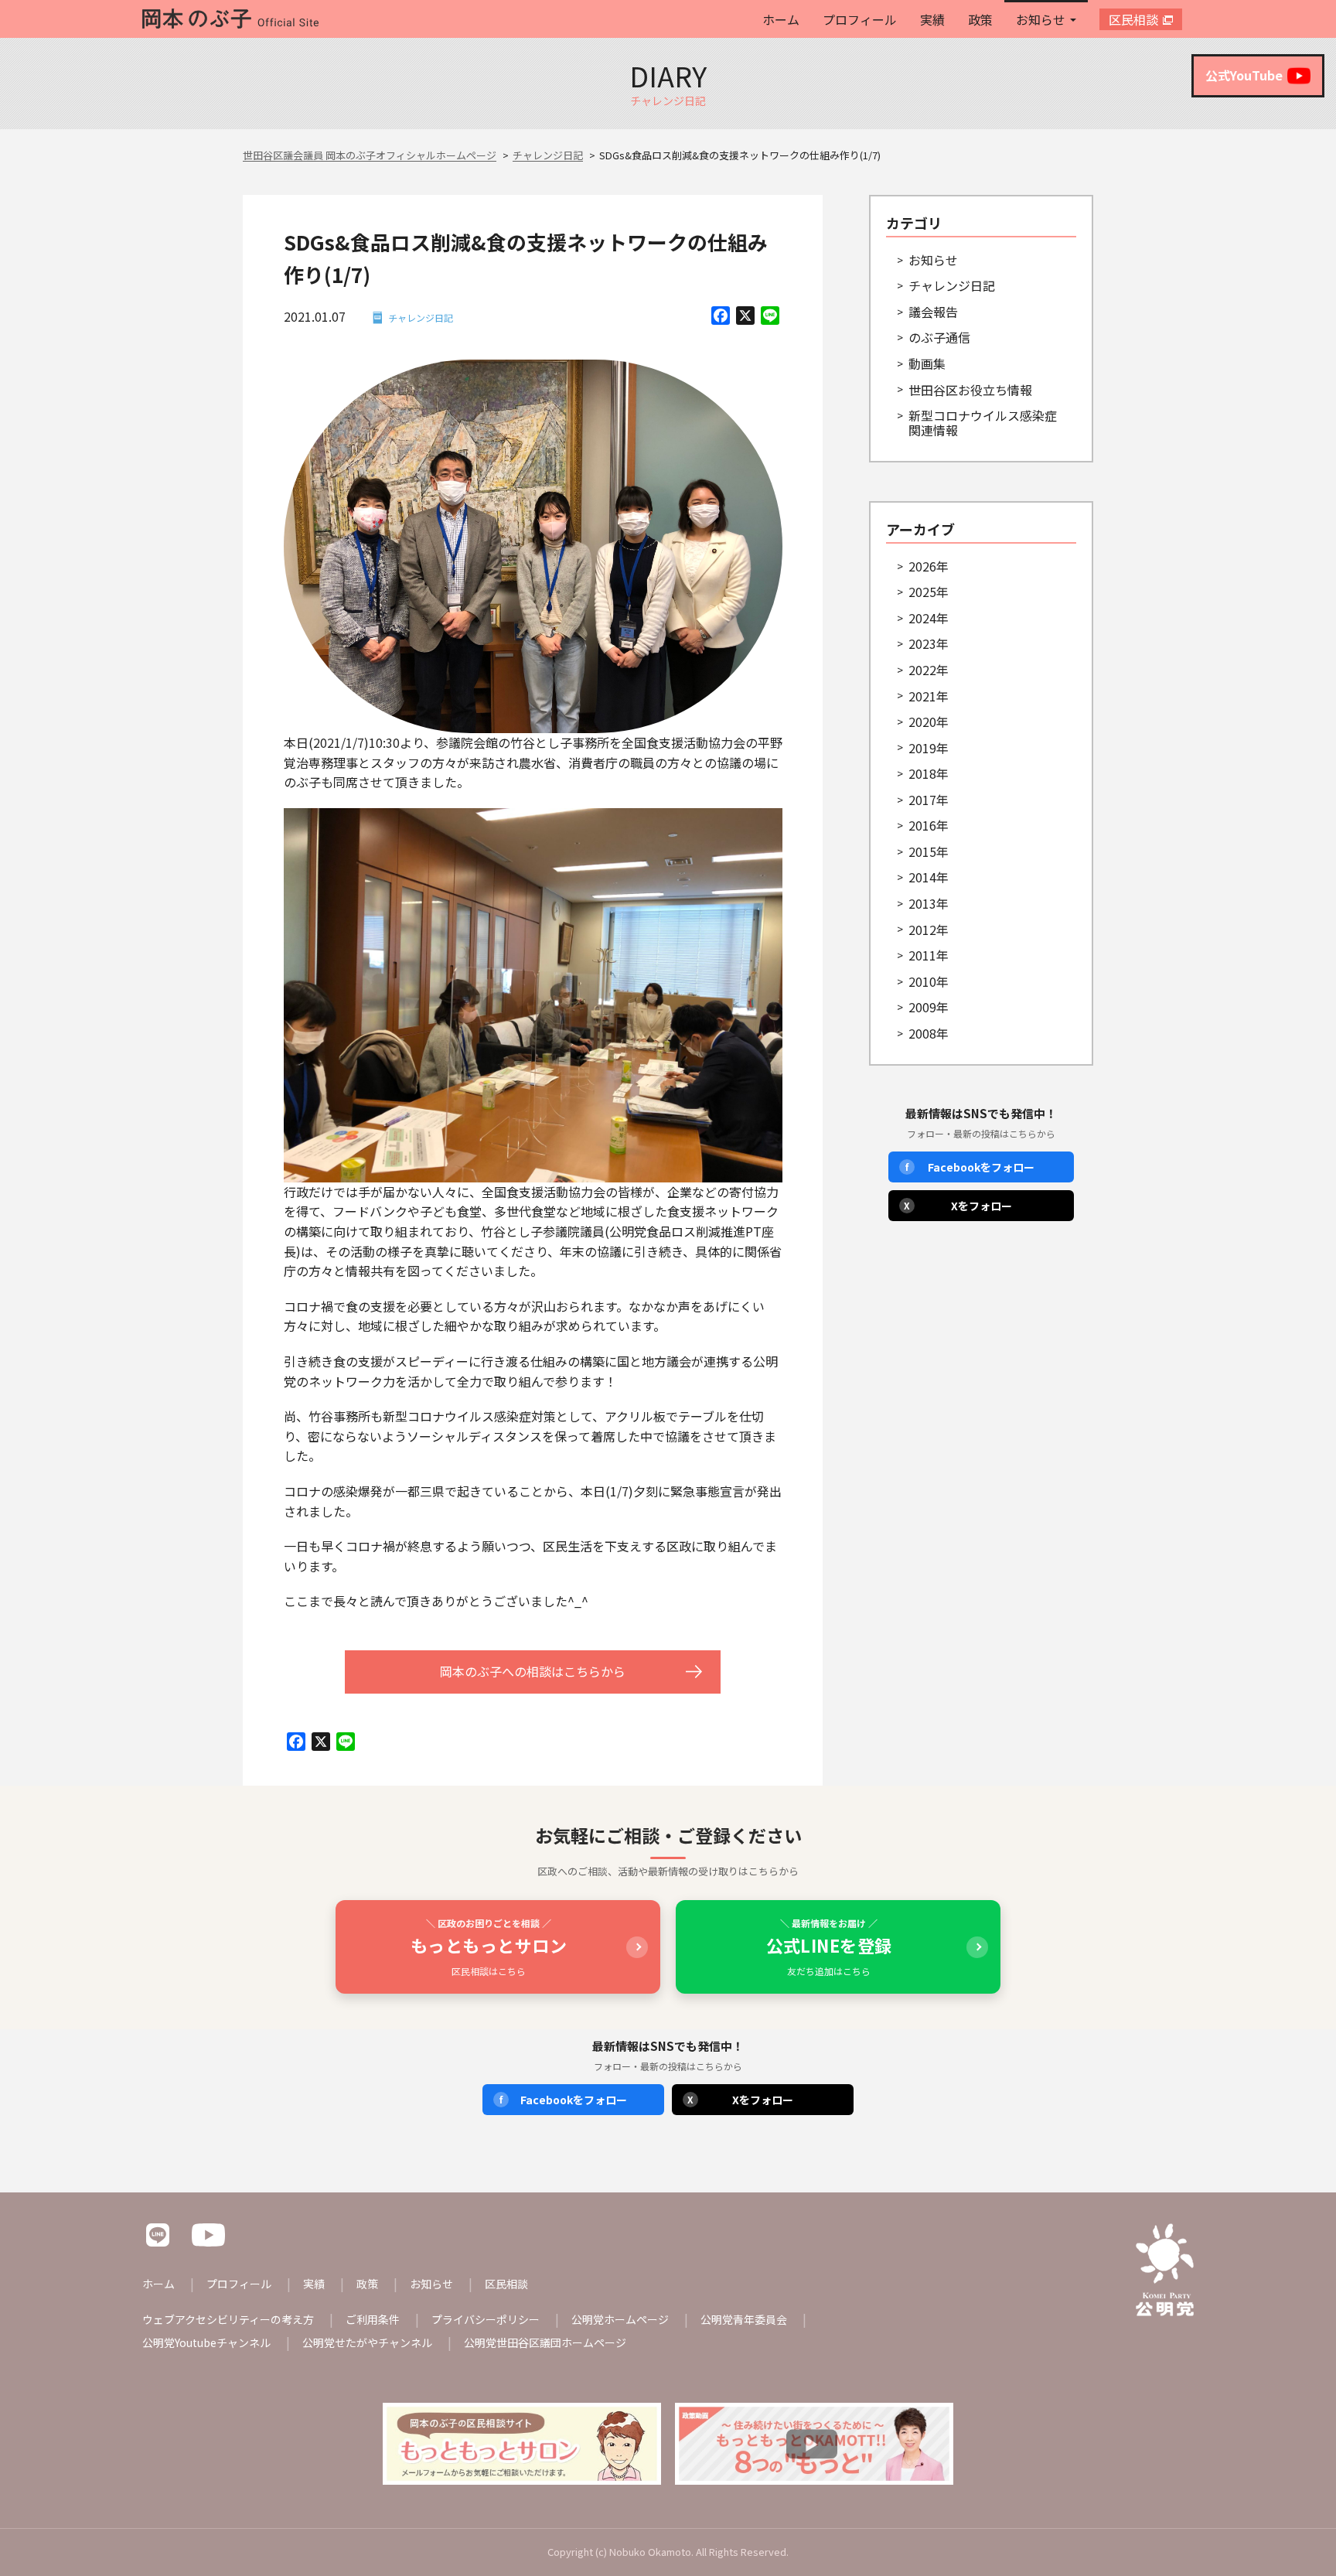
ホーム (781, 19)
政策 (980, 19)
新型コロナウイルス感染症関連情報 (983, 423)
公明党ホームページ (620, 2319)
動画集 (927, 363)
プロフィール (860, 19)
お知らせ (1041, 19)
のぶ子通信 (939, 337)
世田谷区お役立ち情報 (970, 390)
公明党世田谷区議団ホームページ (545, 2342)
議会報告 (933, 312)
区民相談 (1133, 19)
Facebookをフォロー (970, 1167)
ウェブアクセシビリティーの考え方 (228, 2319)
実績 (932, 19)
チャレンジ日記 (421, 317)
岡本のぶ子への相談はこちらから (533, 1671)
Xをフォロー (958, 1206)
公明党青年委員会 (744, 2319)
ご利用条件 (373, 2319)
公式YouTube (1244, 75)
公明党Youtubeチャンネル (206, 2342)
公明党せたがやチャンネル (367, 2342)
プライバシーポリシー (486, 2319)
